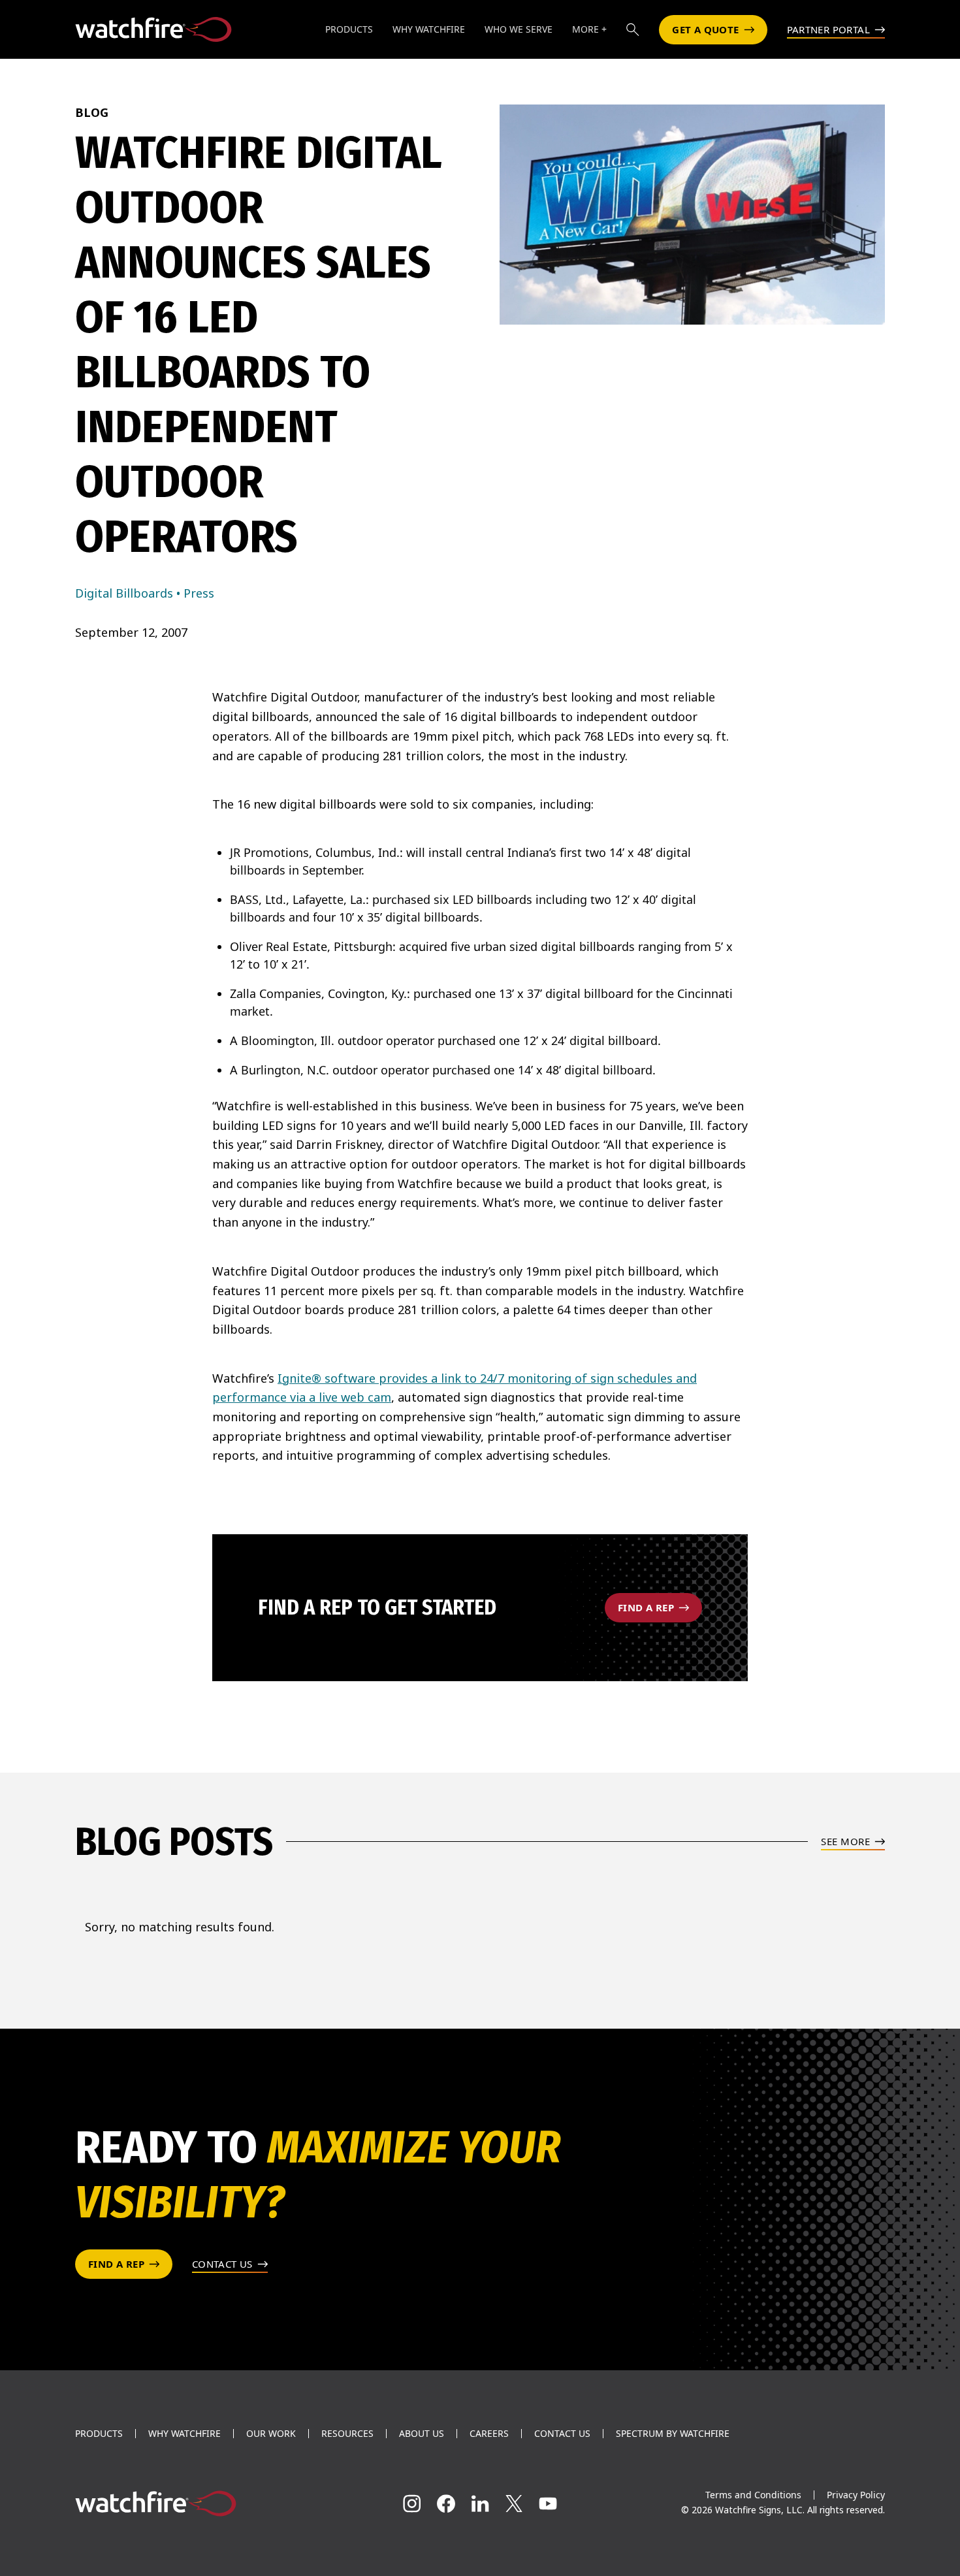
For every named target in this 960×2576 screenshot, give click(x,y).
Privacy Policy (856, 2495)
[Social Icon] (412, 2504)
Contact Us (562, 2434)
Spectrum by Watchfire (673, 2434)
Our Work (271, 2434)
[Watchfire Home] (201, 2504)
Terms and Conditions (753, 2495)
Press (199, 593)
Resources (347, 2434)
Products (99, 2434)
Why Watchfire (184, 2434)
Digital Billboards (124, 593)
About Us (422, 2434)
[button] (633, 29)
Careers (489, 2434)
